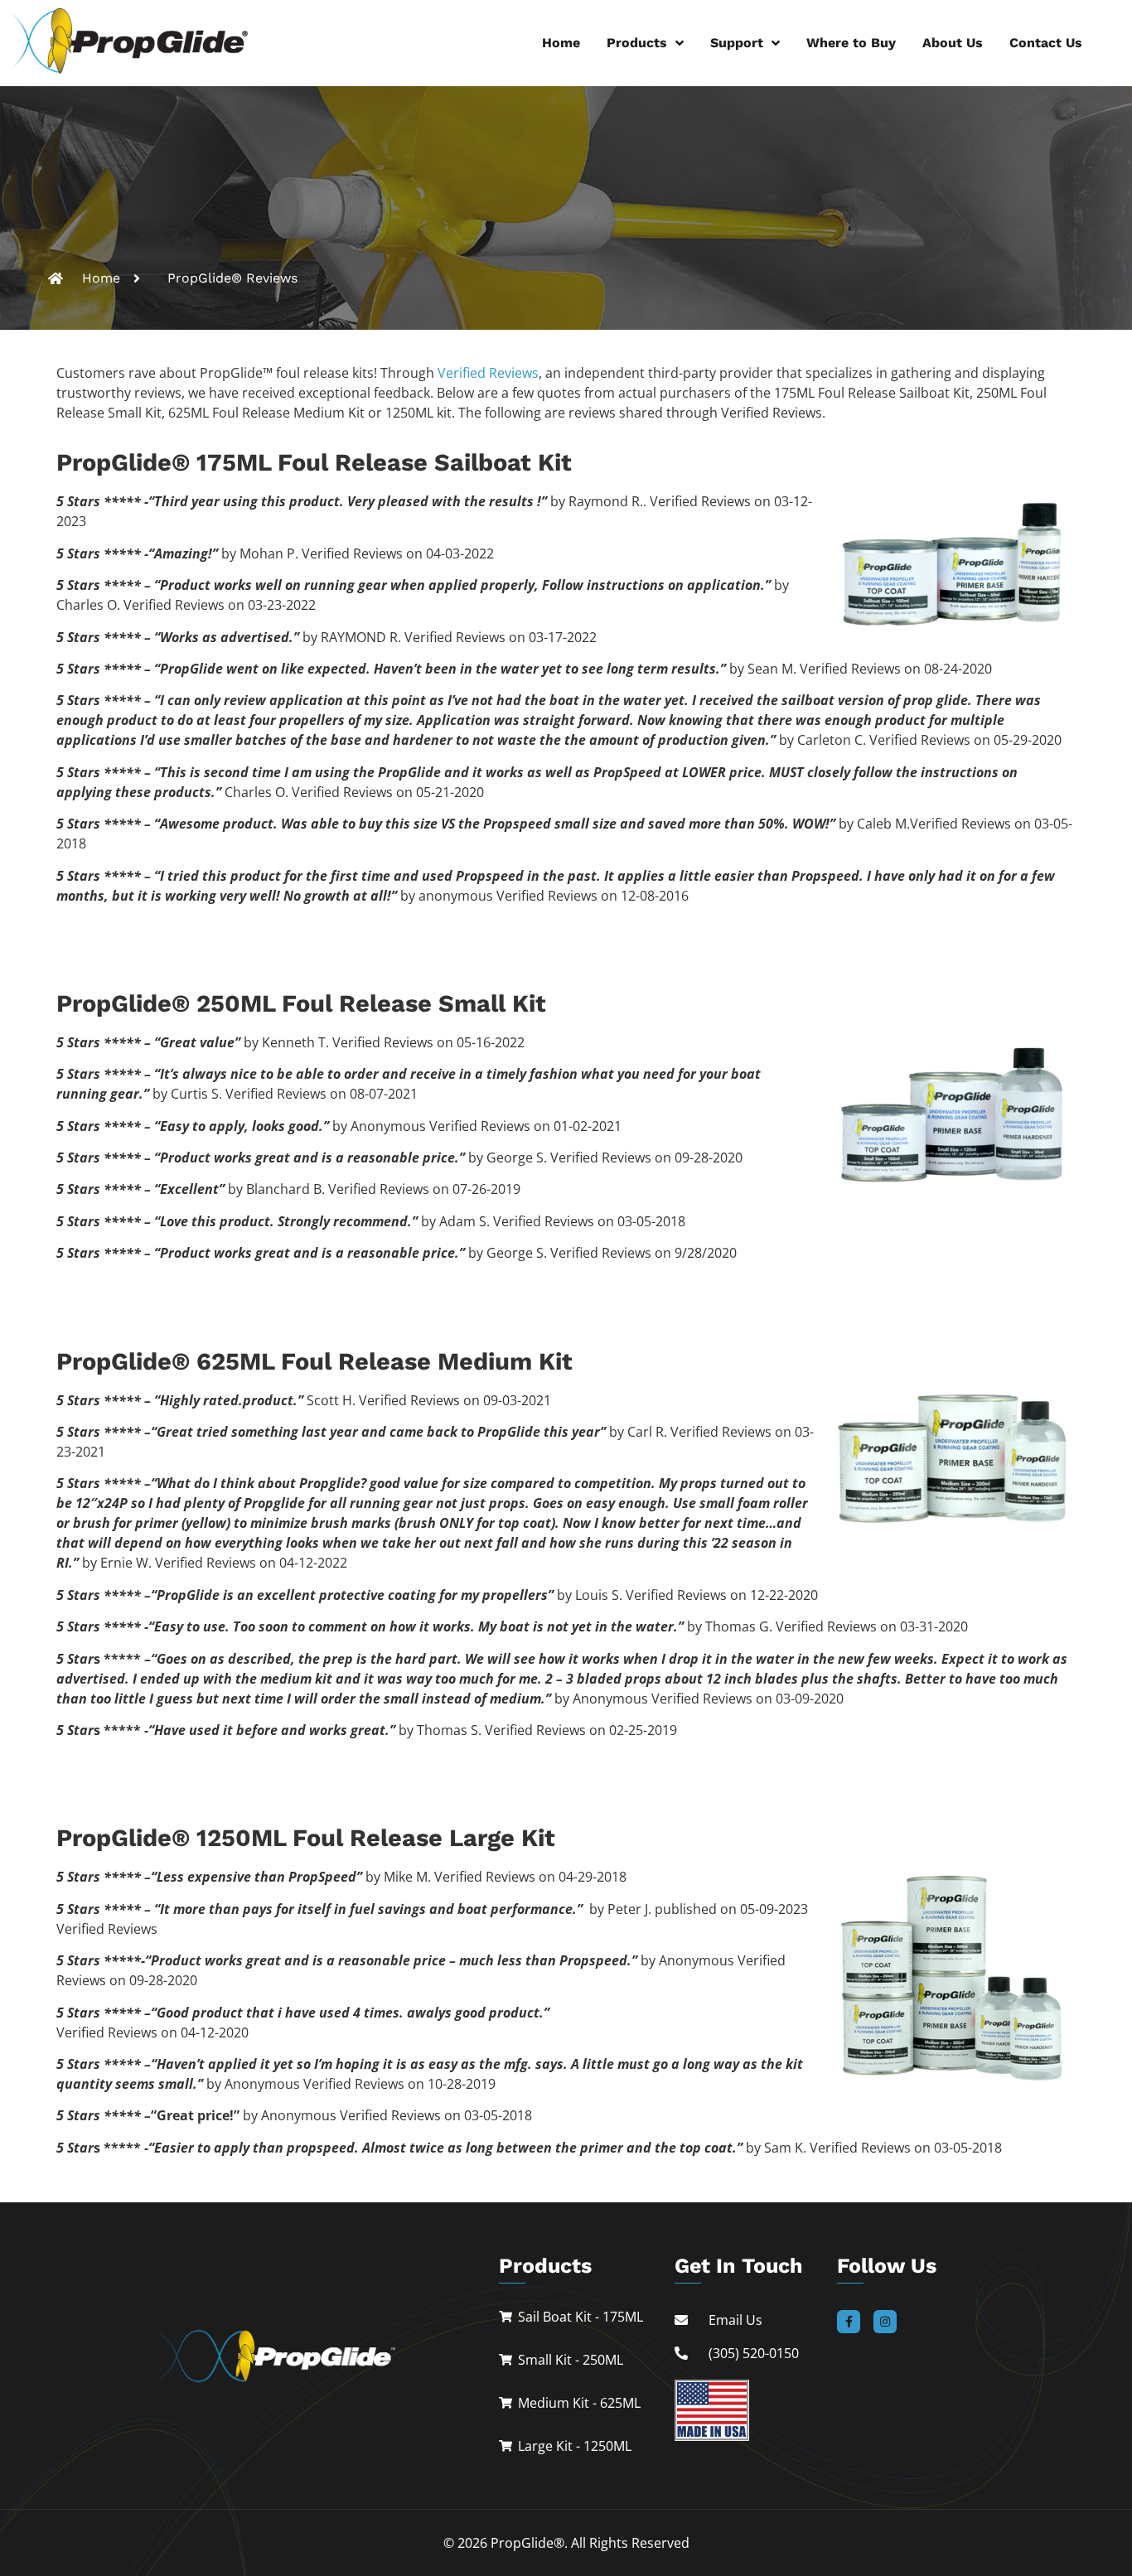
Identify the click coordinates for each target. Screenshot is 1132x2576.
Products (637, 43)
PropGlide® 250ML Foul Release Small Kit (301, 1003)
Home (561, 43)
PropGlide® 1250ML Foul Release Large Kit (306, 1838)
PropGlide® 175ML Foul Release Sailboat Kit (314, 462)
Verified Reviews (488, 373)
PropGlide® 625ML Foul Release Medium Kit (314, 1361)
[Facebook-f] (849, 2322)
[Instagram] (885, 2322)
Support (737, 43)
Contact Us (1046, 43)
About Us (953, 43)
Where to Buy (851, 43)
